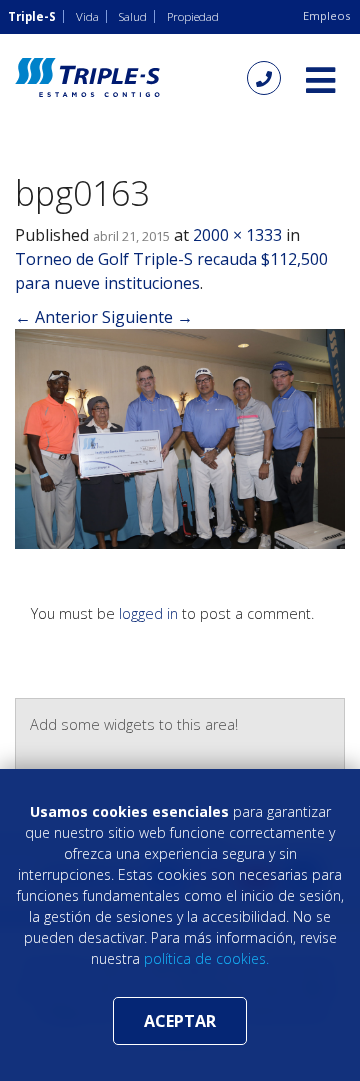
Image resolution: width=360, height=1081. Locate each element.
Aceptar (180, 1021)
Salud (133, 16)
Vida (87, 16)
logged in (148, 613)
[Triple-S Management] (87, 77)
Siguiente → (147, 317)
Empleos (326, 15)
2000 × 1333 (237, 235)
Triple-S (32, 16)
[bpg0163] (180, 437)
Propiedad (193, 16)
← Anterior (56, 317)
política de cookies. (206, 958)
